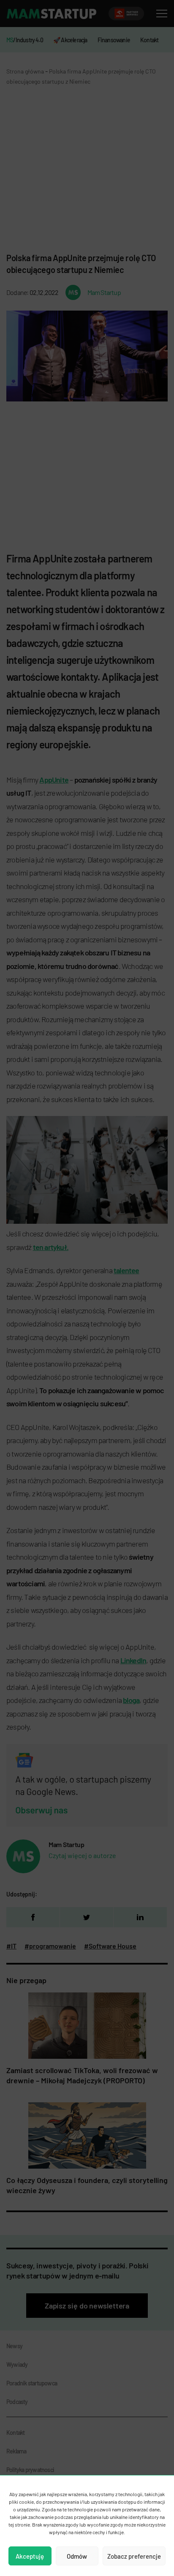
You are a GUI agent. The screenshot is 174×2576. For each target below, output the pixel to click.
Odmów (77, 2556)
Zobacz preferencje (134, 2556)
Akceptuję (30, 2556)
